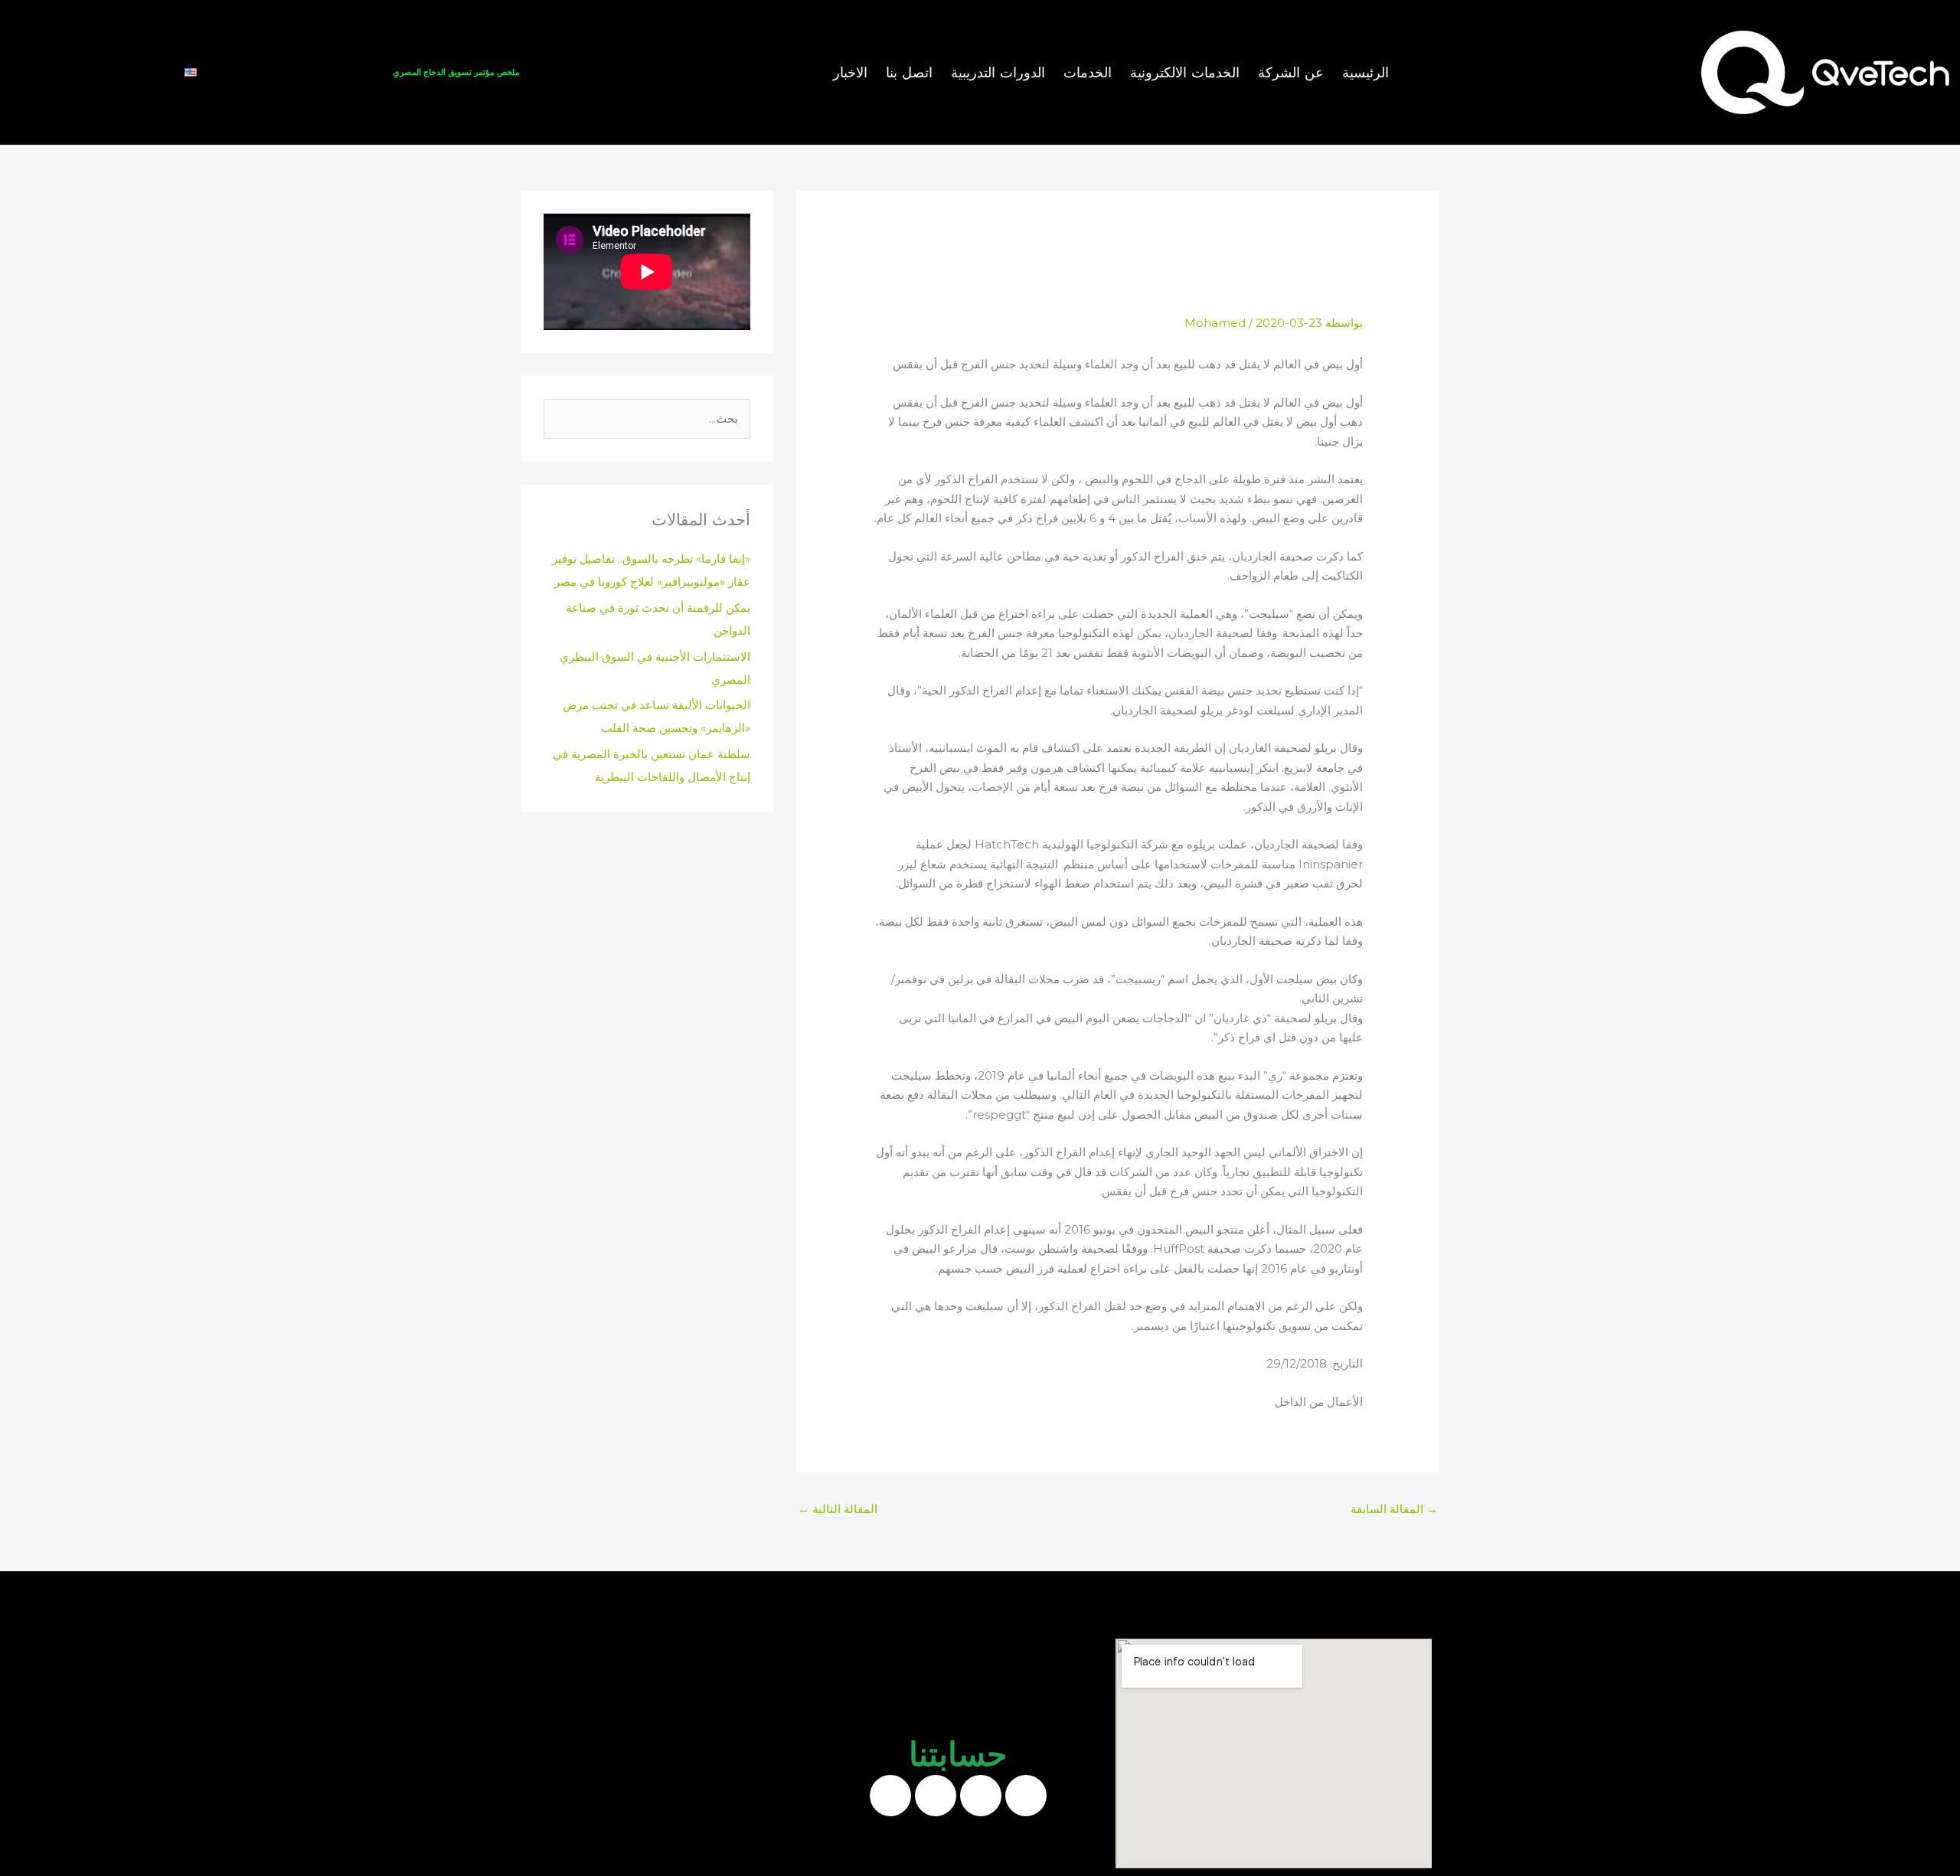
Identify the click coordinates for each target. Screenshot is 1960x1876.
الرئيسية (1365, 73)
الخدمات (1088, 73)
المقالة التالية (838, 1509)
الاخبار (850, 73)
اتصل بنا (909, 73)
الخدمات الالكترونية (1185, 73)
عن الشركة (1291, 73)
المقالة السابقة (1394, 1509)
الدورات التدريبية (998, 73)
